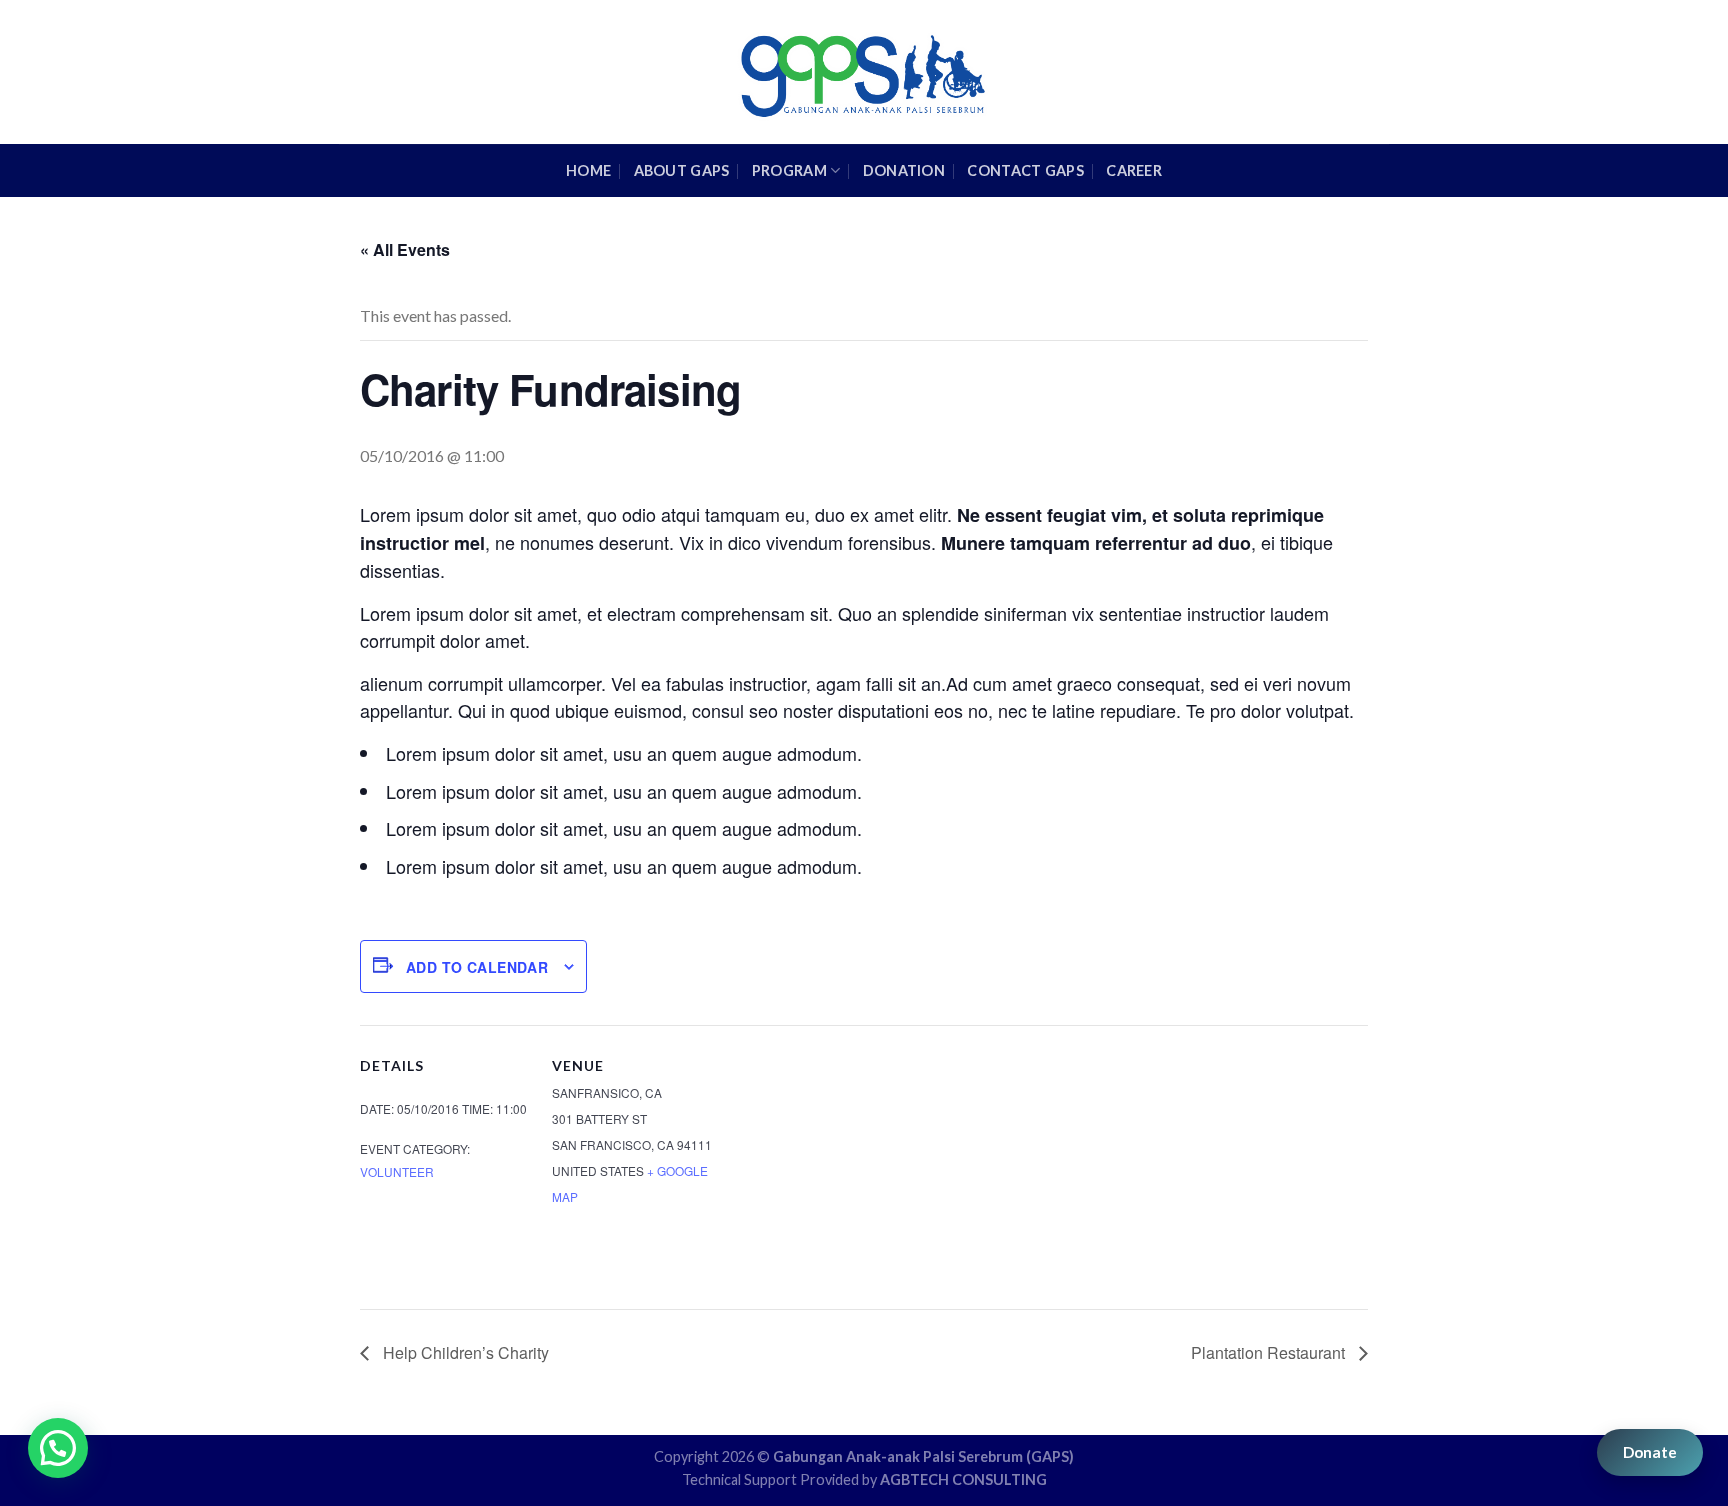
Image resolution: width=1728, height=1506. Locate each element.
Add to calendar (477, 967)
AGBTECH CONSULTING (963, 1479)
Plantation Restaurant (1270, 1352)
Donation (904, 170)
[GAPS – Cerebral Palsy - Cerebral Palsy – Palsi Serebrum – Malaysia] (864, 72)
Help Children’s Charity (464, 1352)
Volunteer (397, 1171)
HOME (588, 170)
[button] (58, 1448)
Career (1134, 170)
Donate (1650, 1452)
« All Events (405, 249)
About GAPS (682, 170)
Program (789, 170)
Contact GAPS (1025, 170)
